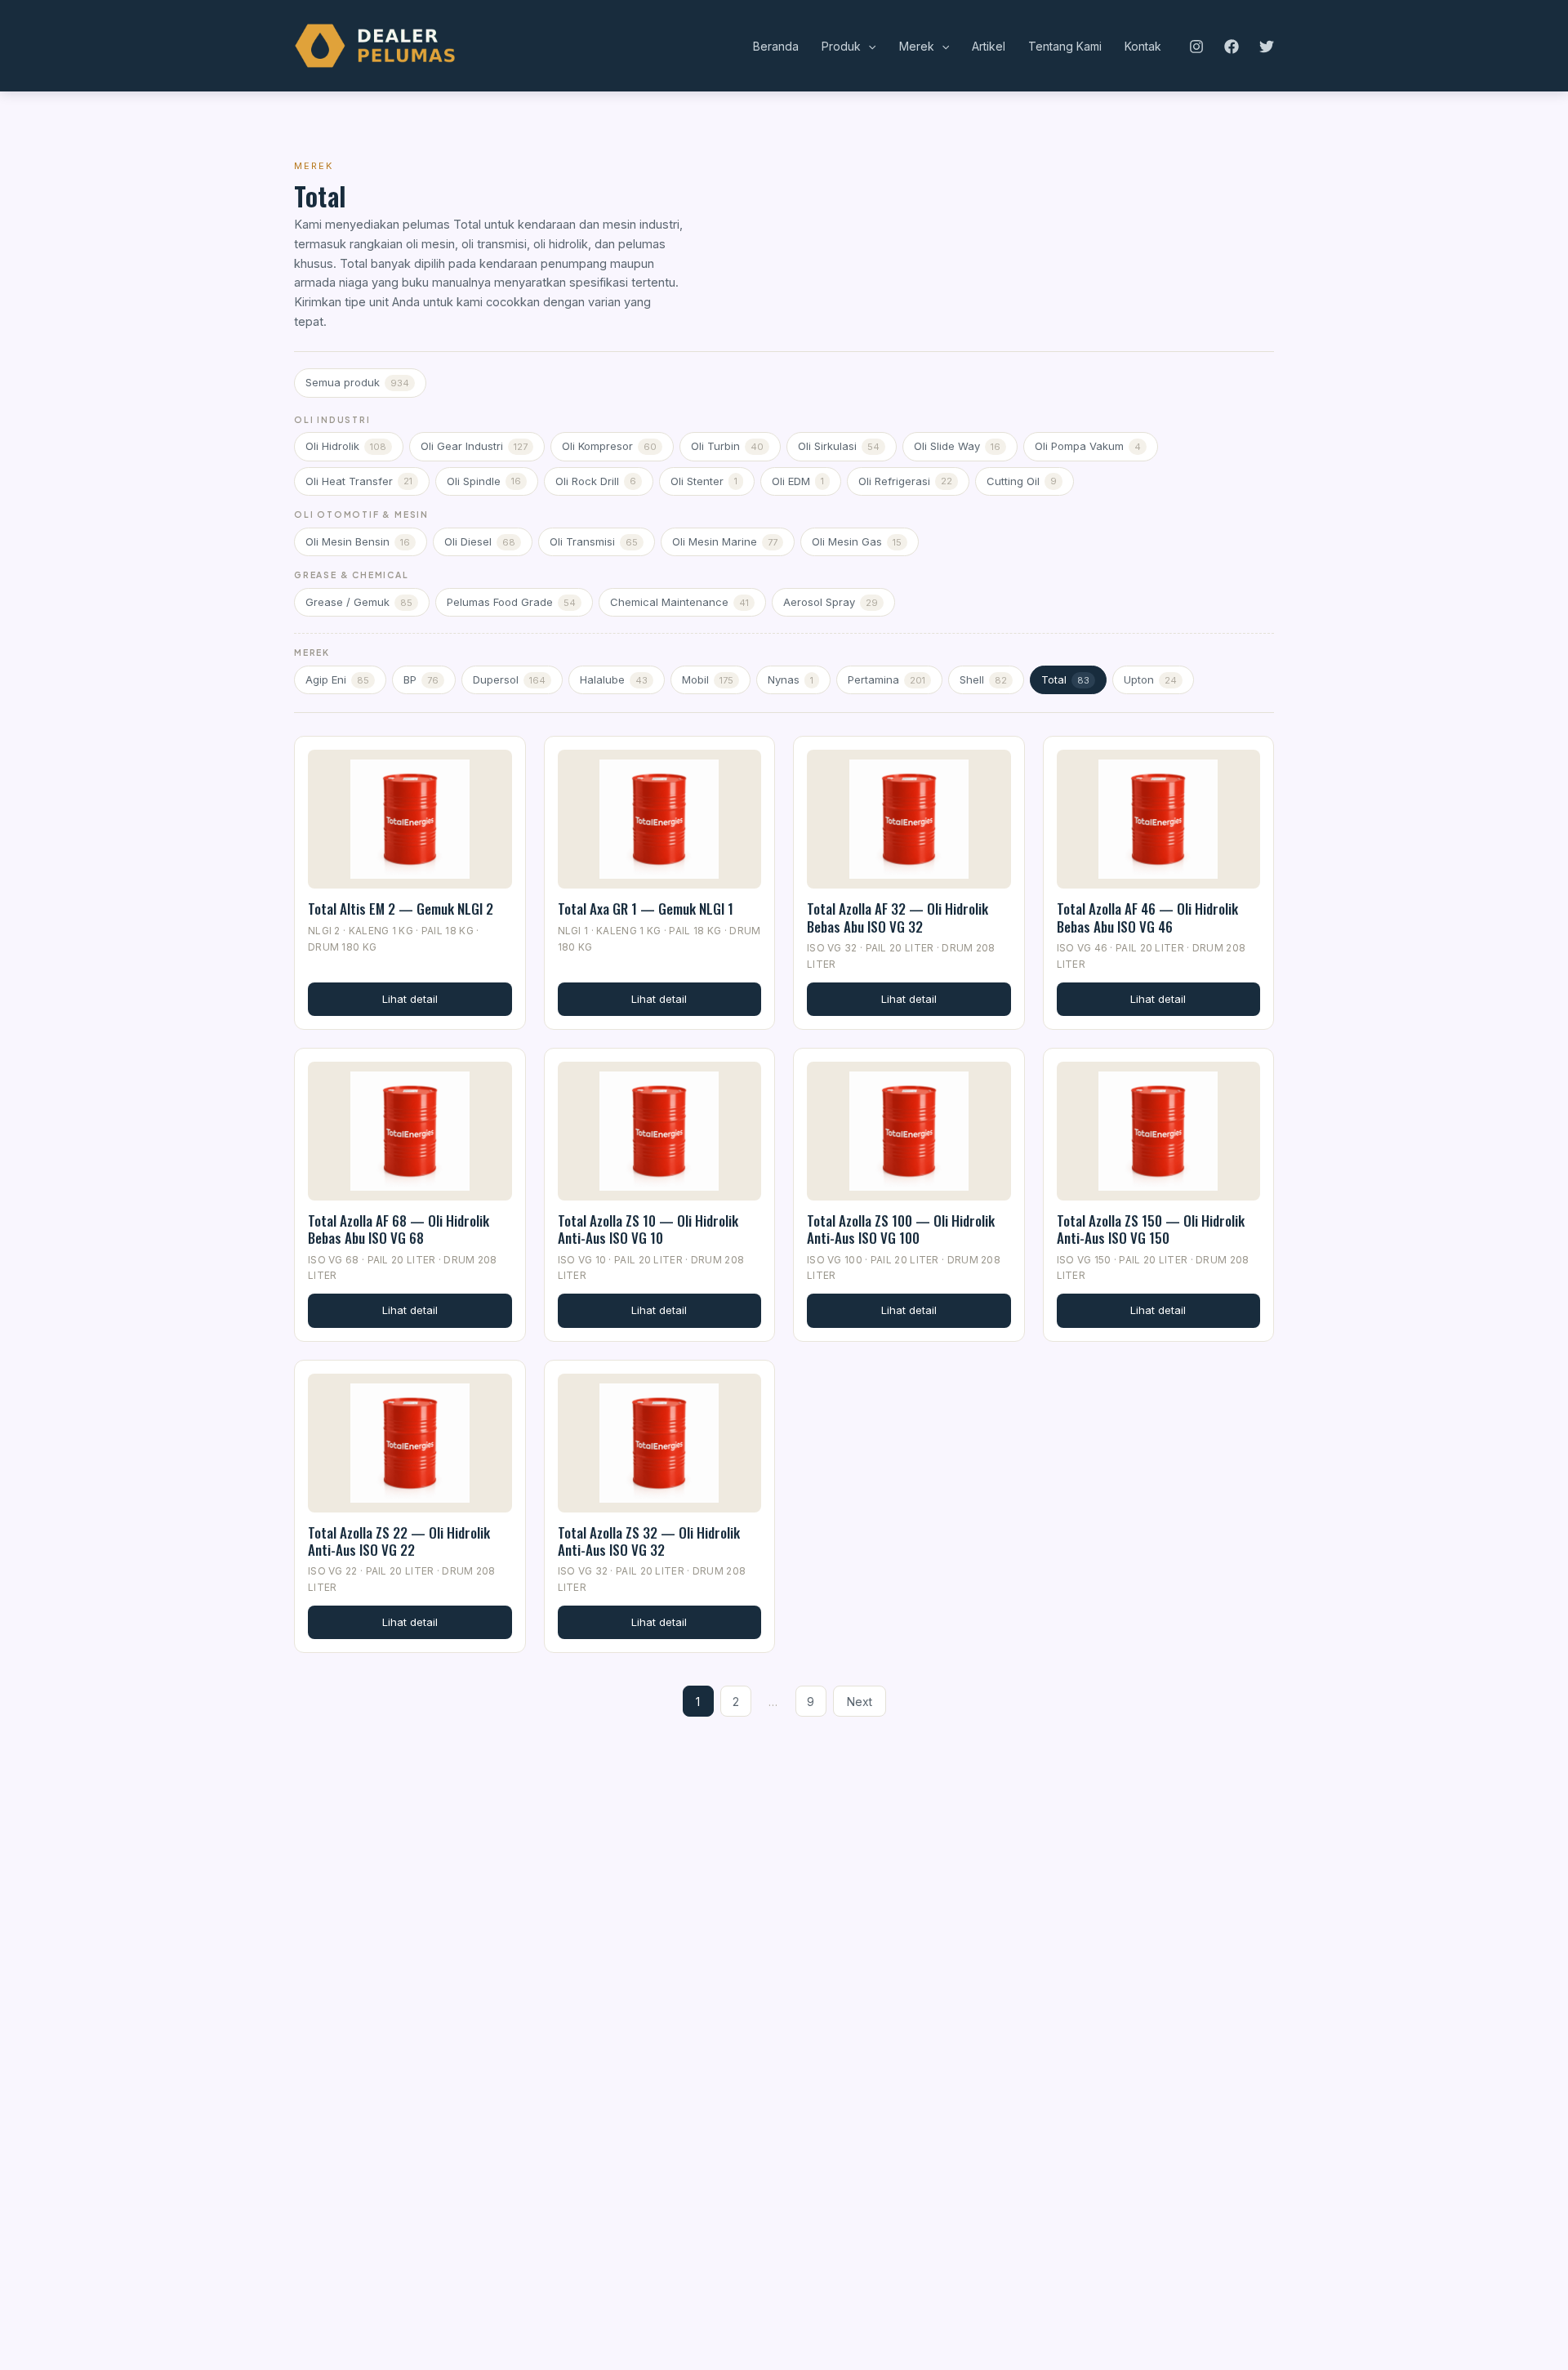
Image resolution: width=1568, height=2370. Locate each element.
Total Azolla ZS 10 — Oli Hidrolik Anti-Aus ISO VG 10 (648, 1229)
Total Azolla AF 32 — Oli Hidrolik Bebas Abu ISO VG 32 (898, 917)
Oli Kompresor (609, 446)
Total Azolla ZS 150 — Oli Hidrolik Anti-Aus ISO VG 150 (1151, 1229)
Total (1065, 679)
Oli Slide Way (957, 446)
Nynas (791, 679)
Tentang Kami (1065, 46)
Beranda (776, 46)
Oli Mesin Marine (725, 541)
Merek (917, 46)
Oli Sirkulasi (839, 446)
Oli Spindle (484, 481)
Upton (1150, 679)
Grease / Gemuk (359, 602)
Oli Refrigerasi (905, 481)
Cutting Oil (1022, 481)
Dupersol (509, 679)
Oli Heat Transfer (359, 481)
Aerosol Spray (831, 602)
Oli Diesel (480, 541)
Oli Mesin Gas (857, 541)
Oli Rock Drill (596, 481)
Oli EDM (798, 481)
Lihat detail (410, 999)
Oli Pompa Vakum (1088, 446)
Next (860, 1702)
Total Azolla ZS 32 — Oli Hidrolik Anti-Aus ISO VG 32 (649, 1541)
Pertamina (886, 679)
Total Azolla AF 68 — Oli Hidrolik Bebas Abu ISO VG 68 (399, 1229)
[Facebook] (1232, 47)
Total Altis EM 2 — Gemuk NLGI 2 (401, 909)
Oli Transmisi (594, 541)
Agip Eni (337, 679)
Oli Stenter (704, 481)
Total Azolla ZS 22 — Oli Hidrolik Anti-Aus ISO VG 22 (399, 1541)
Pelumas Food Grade (511, 602)
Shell (983, 679)
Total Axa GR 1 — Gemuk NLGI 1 (646, 909)
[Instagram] (1196, 47)
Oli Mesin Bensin (358, 541)
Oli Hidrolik (346, 446)
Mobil (708, 679)
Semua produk (357, 382)
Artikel (989, 46)
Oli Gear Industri (474, 446)
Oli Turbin (727, 446)
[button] (868, 47)
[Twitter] (1267, 47)
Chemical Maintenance (679, 602)
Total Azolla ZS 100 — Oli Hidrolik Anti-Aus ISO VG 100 (901, 1229)
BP (421, 679)
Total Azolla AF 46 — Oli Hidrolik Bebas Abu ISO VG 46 (1147, 917)
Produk (841, 46)
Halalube (614, 679)
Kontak (1143, 46)
